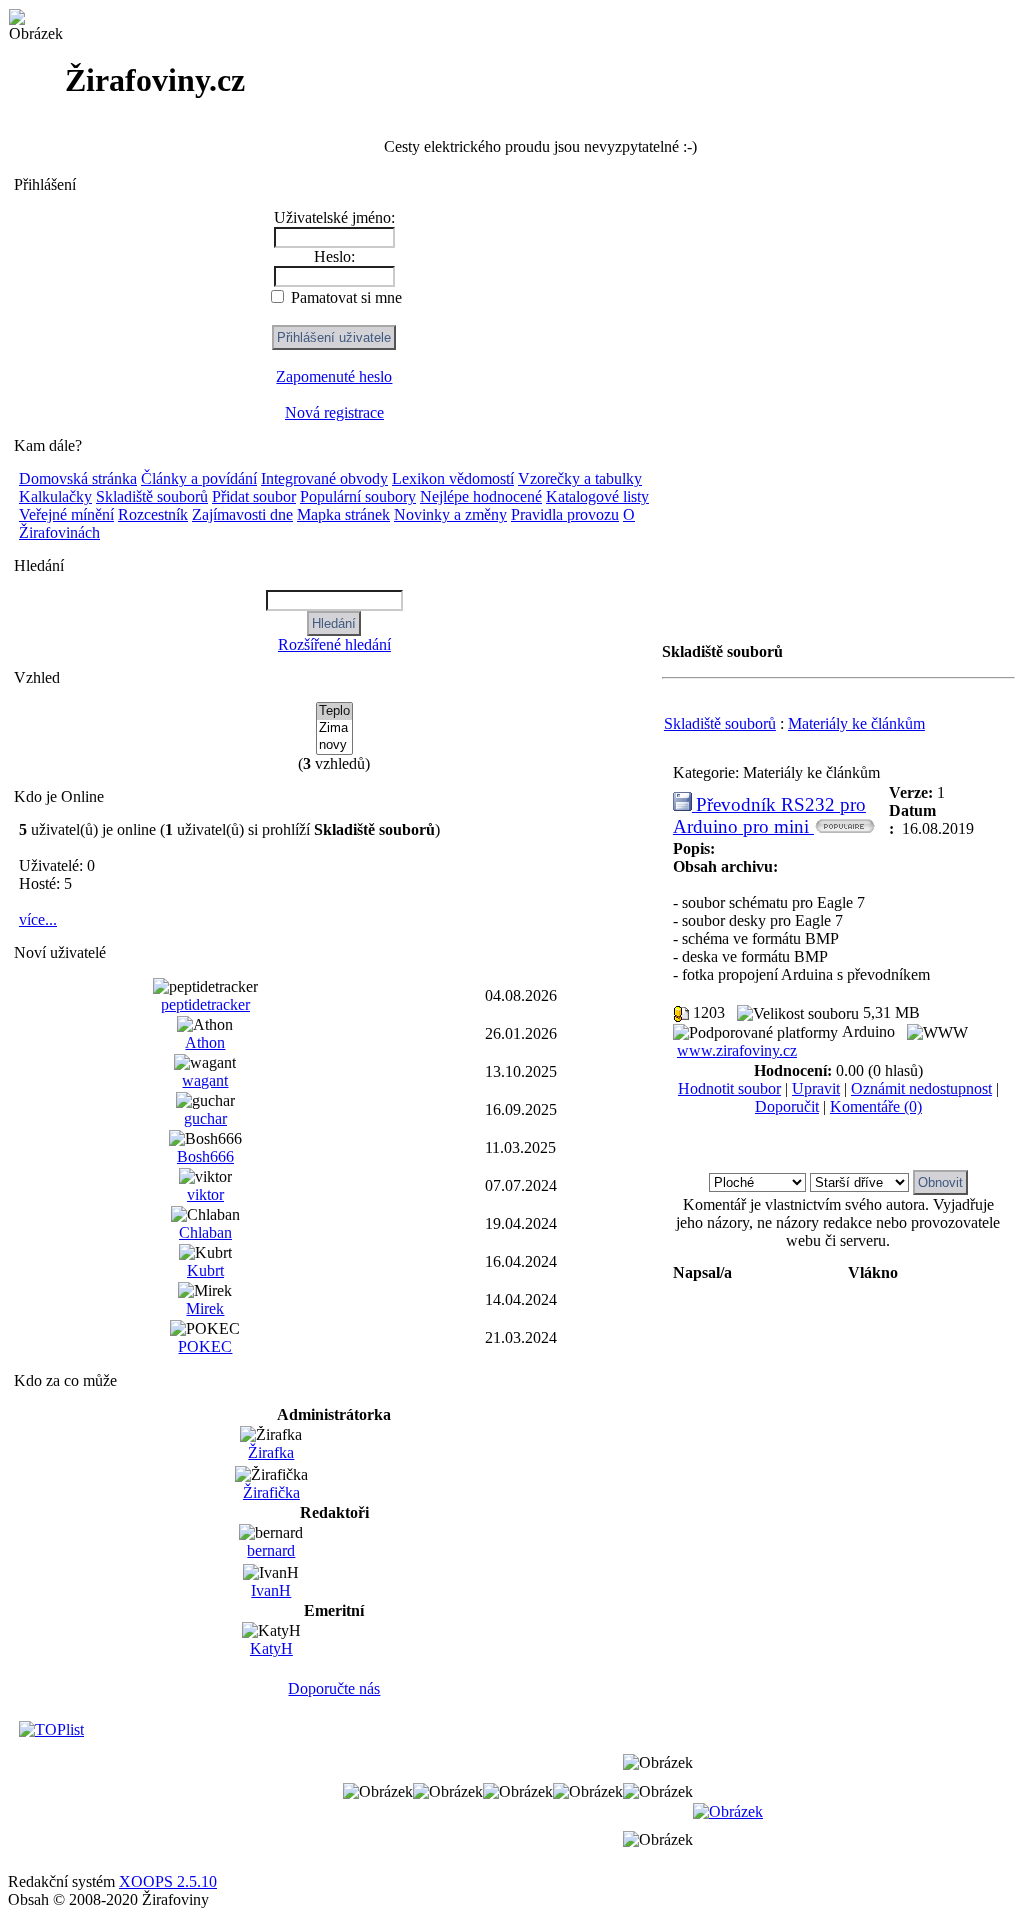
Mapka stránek (343, 514)
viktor (205, 1194)
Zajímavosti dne (242, 514)
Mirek (205, 1308)
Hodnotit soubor (729, 1088)
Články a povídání (199, 478)
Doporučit (787, 1106)
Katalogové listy (597, 496)
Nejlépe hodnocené (481, 496)
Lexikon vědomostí (453, 478)
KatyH (271, 1648)
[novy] (334, 745)
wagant (205, 1080)
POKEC (205, 1346)
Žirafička (271, 1492)
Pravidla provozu (565, 514)
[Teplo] (334, 711)
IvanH (271, 1590)
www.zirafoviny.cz (737, 1050)
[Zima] (334, 728)
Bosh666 (205, 1156)
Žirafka (271, 1452)
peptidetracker (205, 1004)
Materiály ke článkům (856, 723)
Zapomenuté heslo (334, 376)
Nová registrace (334, 412)
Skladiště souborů (152, 496)
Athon (205, 1042)
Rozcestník (153, 514)
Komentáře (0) (876, 1106)
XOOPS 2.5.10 (168, 1881)
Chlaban (205, 1232)
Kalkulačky (55, 496)
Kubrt (205, 1270)
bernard (271, 1550)
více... (38, 919)
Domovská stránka (78, 478)
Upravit (816, 1088)
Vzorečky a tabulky (580, 478)
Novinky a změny (450, 514)
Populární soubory (358, 496)
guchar (205, 1118)
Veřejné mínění (66, 514)
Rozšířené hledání (334, 644)
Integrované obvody (324, 478)
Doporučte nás (334, 1688)
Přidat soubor (254, 496)
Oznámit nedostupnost (921, 1088)
